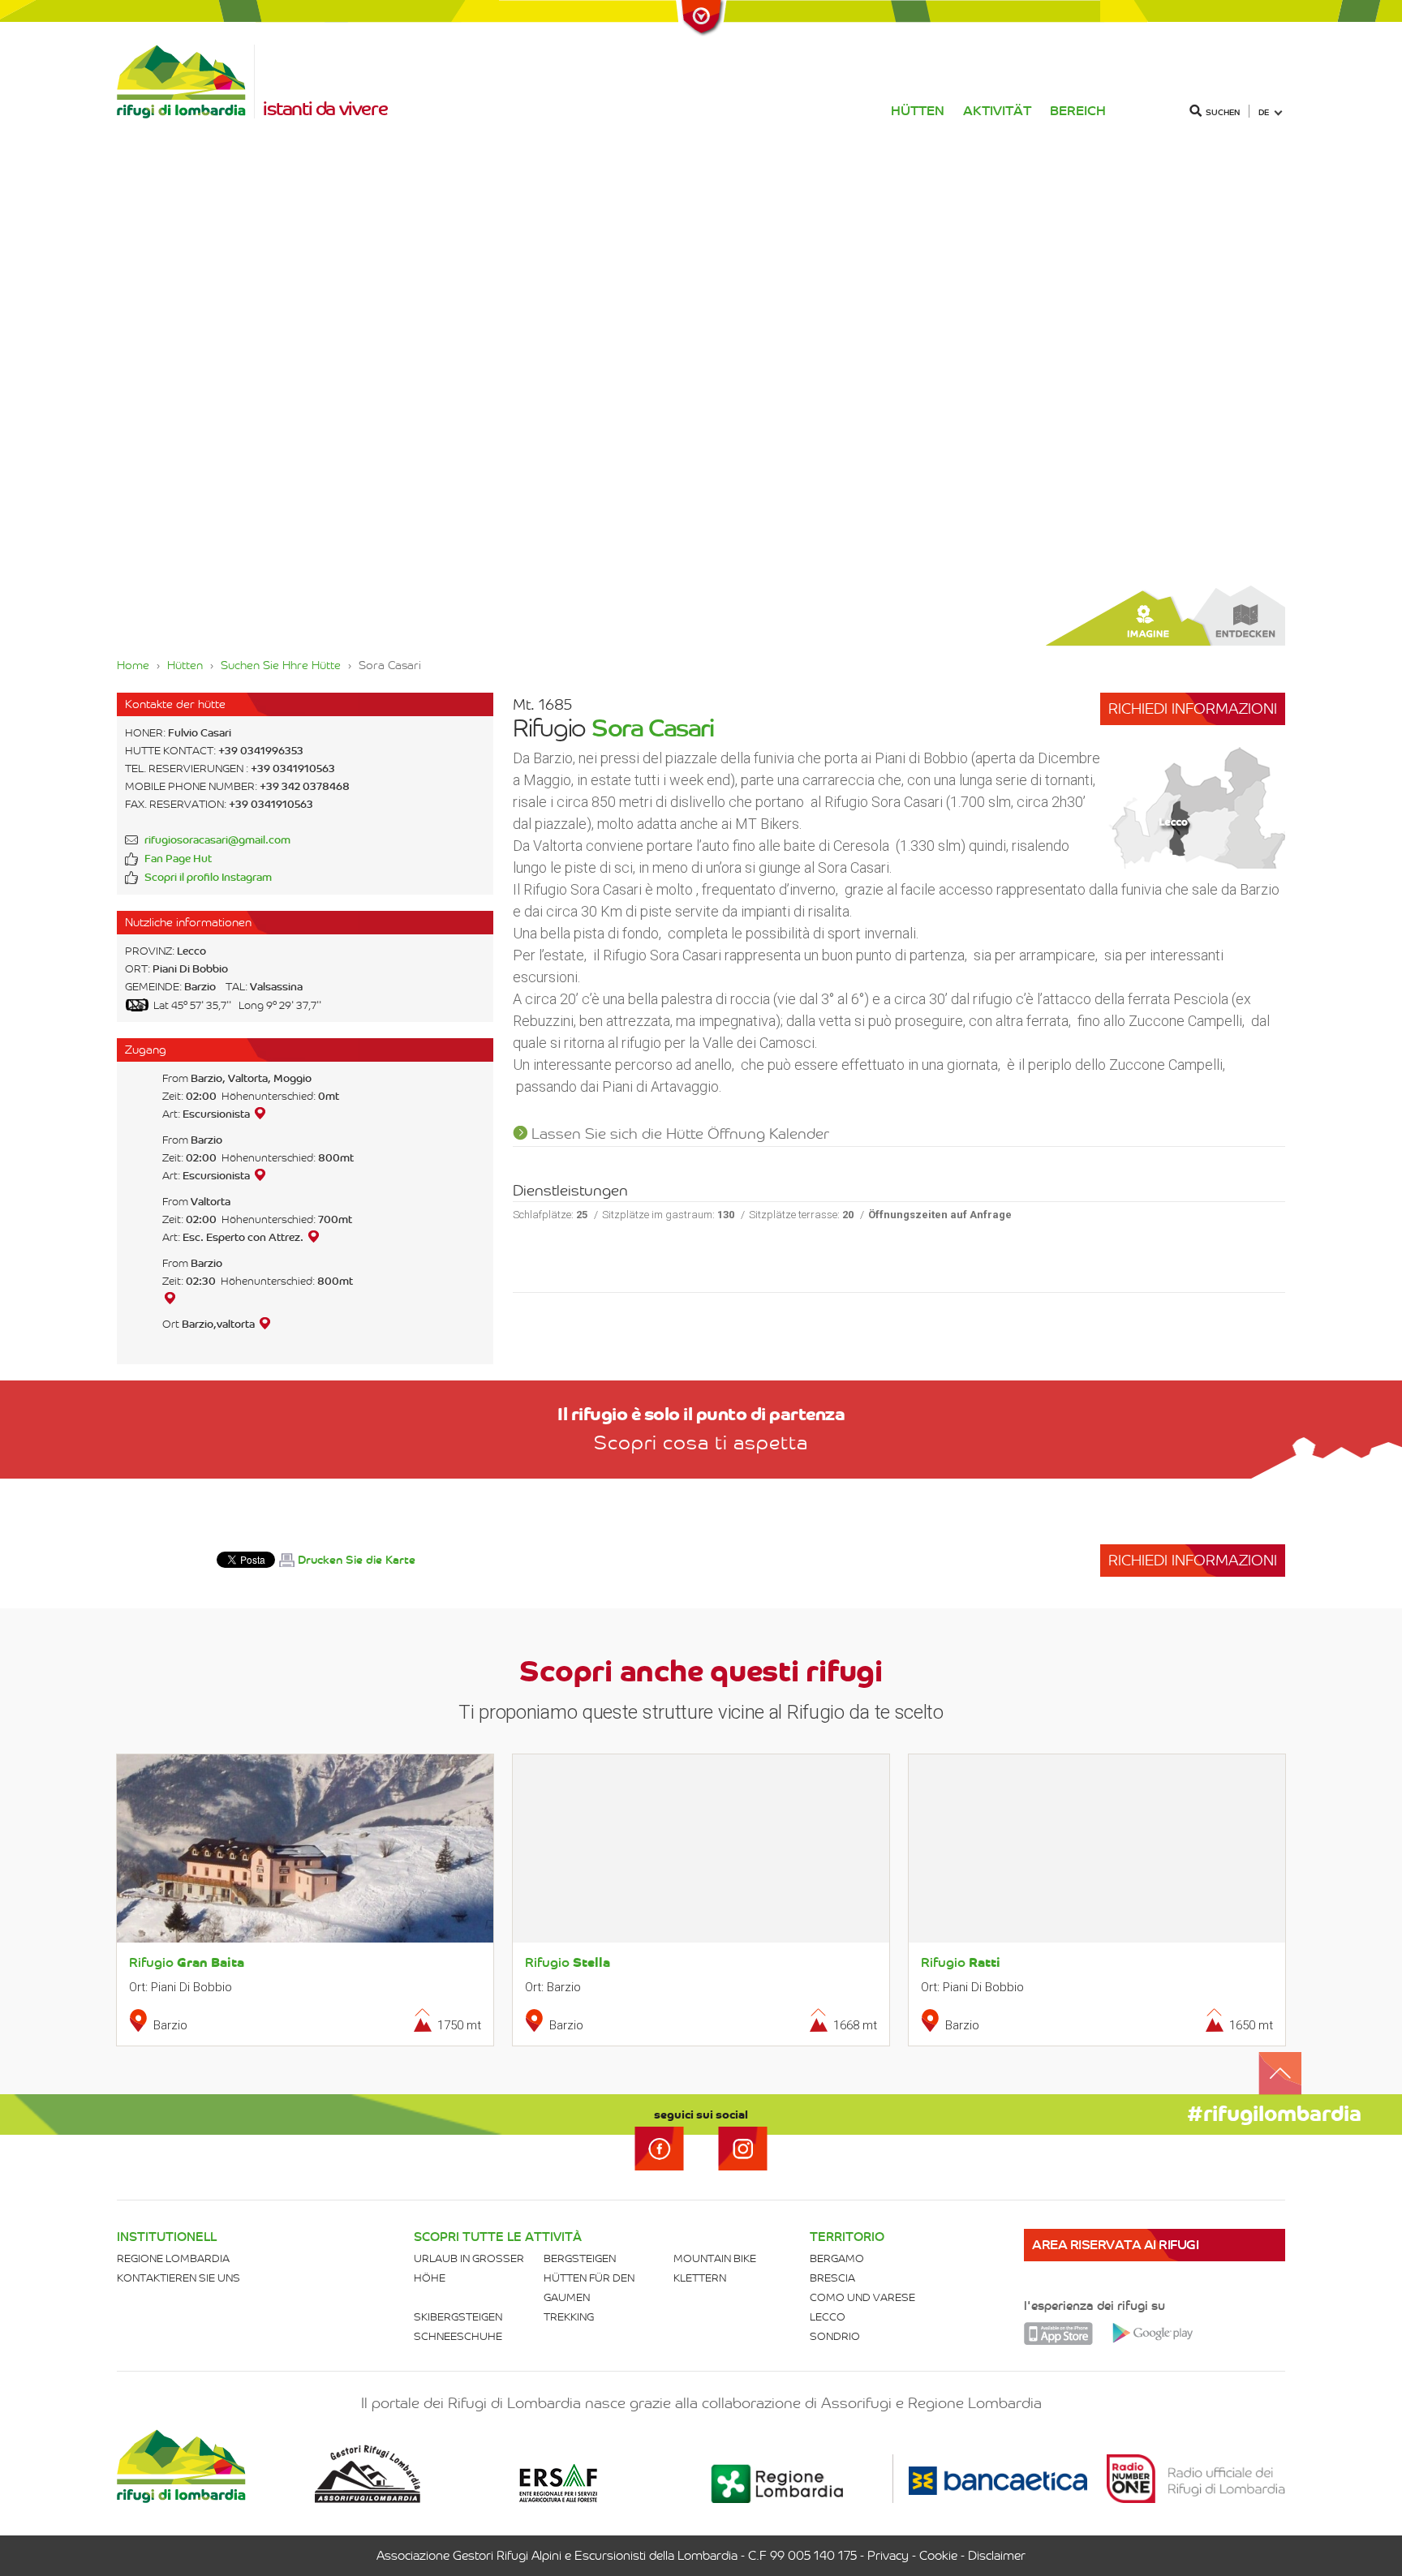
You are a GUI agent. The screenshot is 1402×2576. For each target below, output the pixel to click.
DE (1264, 112)
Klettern (700, 2278)
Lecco (828, 2317)
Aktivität (997, 111)
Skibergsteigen (458, 2317)
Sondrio (835, 2336)
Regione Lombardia (173, 2258)
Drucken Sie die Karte (357, 1560)
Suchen (1223, 112)
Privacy (888, 2556)
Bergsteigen (580, 2258)
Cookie (938, 2556)
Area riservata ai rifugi (1115, 2245)
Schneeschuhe (458, 2336)
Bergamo (837, 2258)
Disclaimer (997, 2556)
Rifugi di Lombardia (186, 82)
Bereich (1078, 111)
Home (133, 665)
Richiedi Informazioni (1193, 708)
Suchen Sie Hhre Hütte (281, 665)
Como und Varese (862, 2297)
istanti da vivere (325, 109)
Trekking (569, 2317)
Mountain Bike (715, 2258)
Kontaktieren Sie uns (178, 2278)
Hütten (918, 111)
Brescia (832, 2278)
